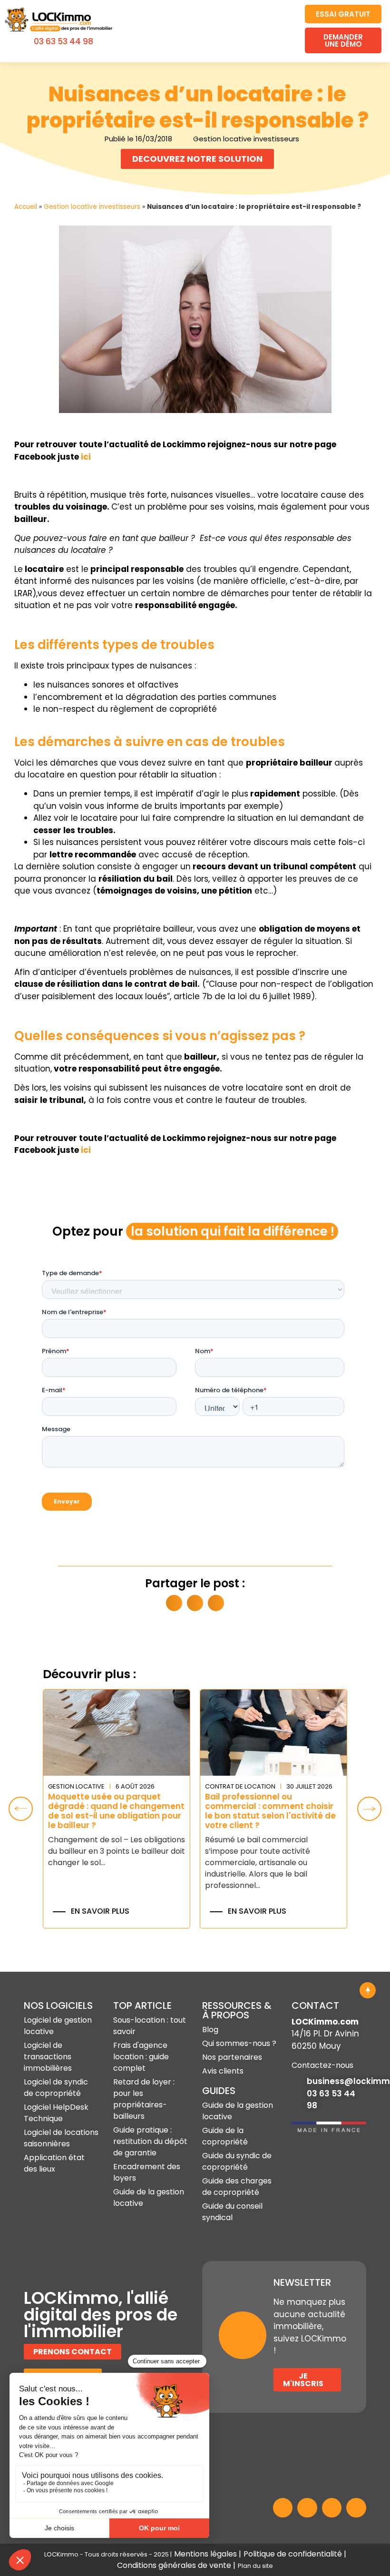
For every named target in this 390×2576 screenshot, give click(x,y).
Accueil (26, 207)
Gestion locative (76, 1786)
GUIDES (219, 2091)
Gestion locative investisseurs (92, 207)
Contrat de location (240, 1786)
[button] (283, 31)
